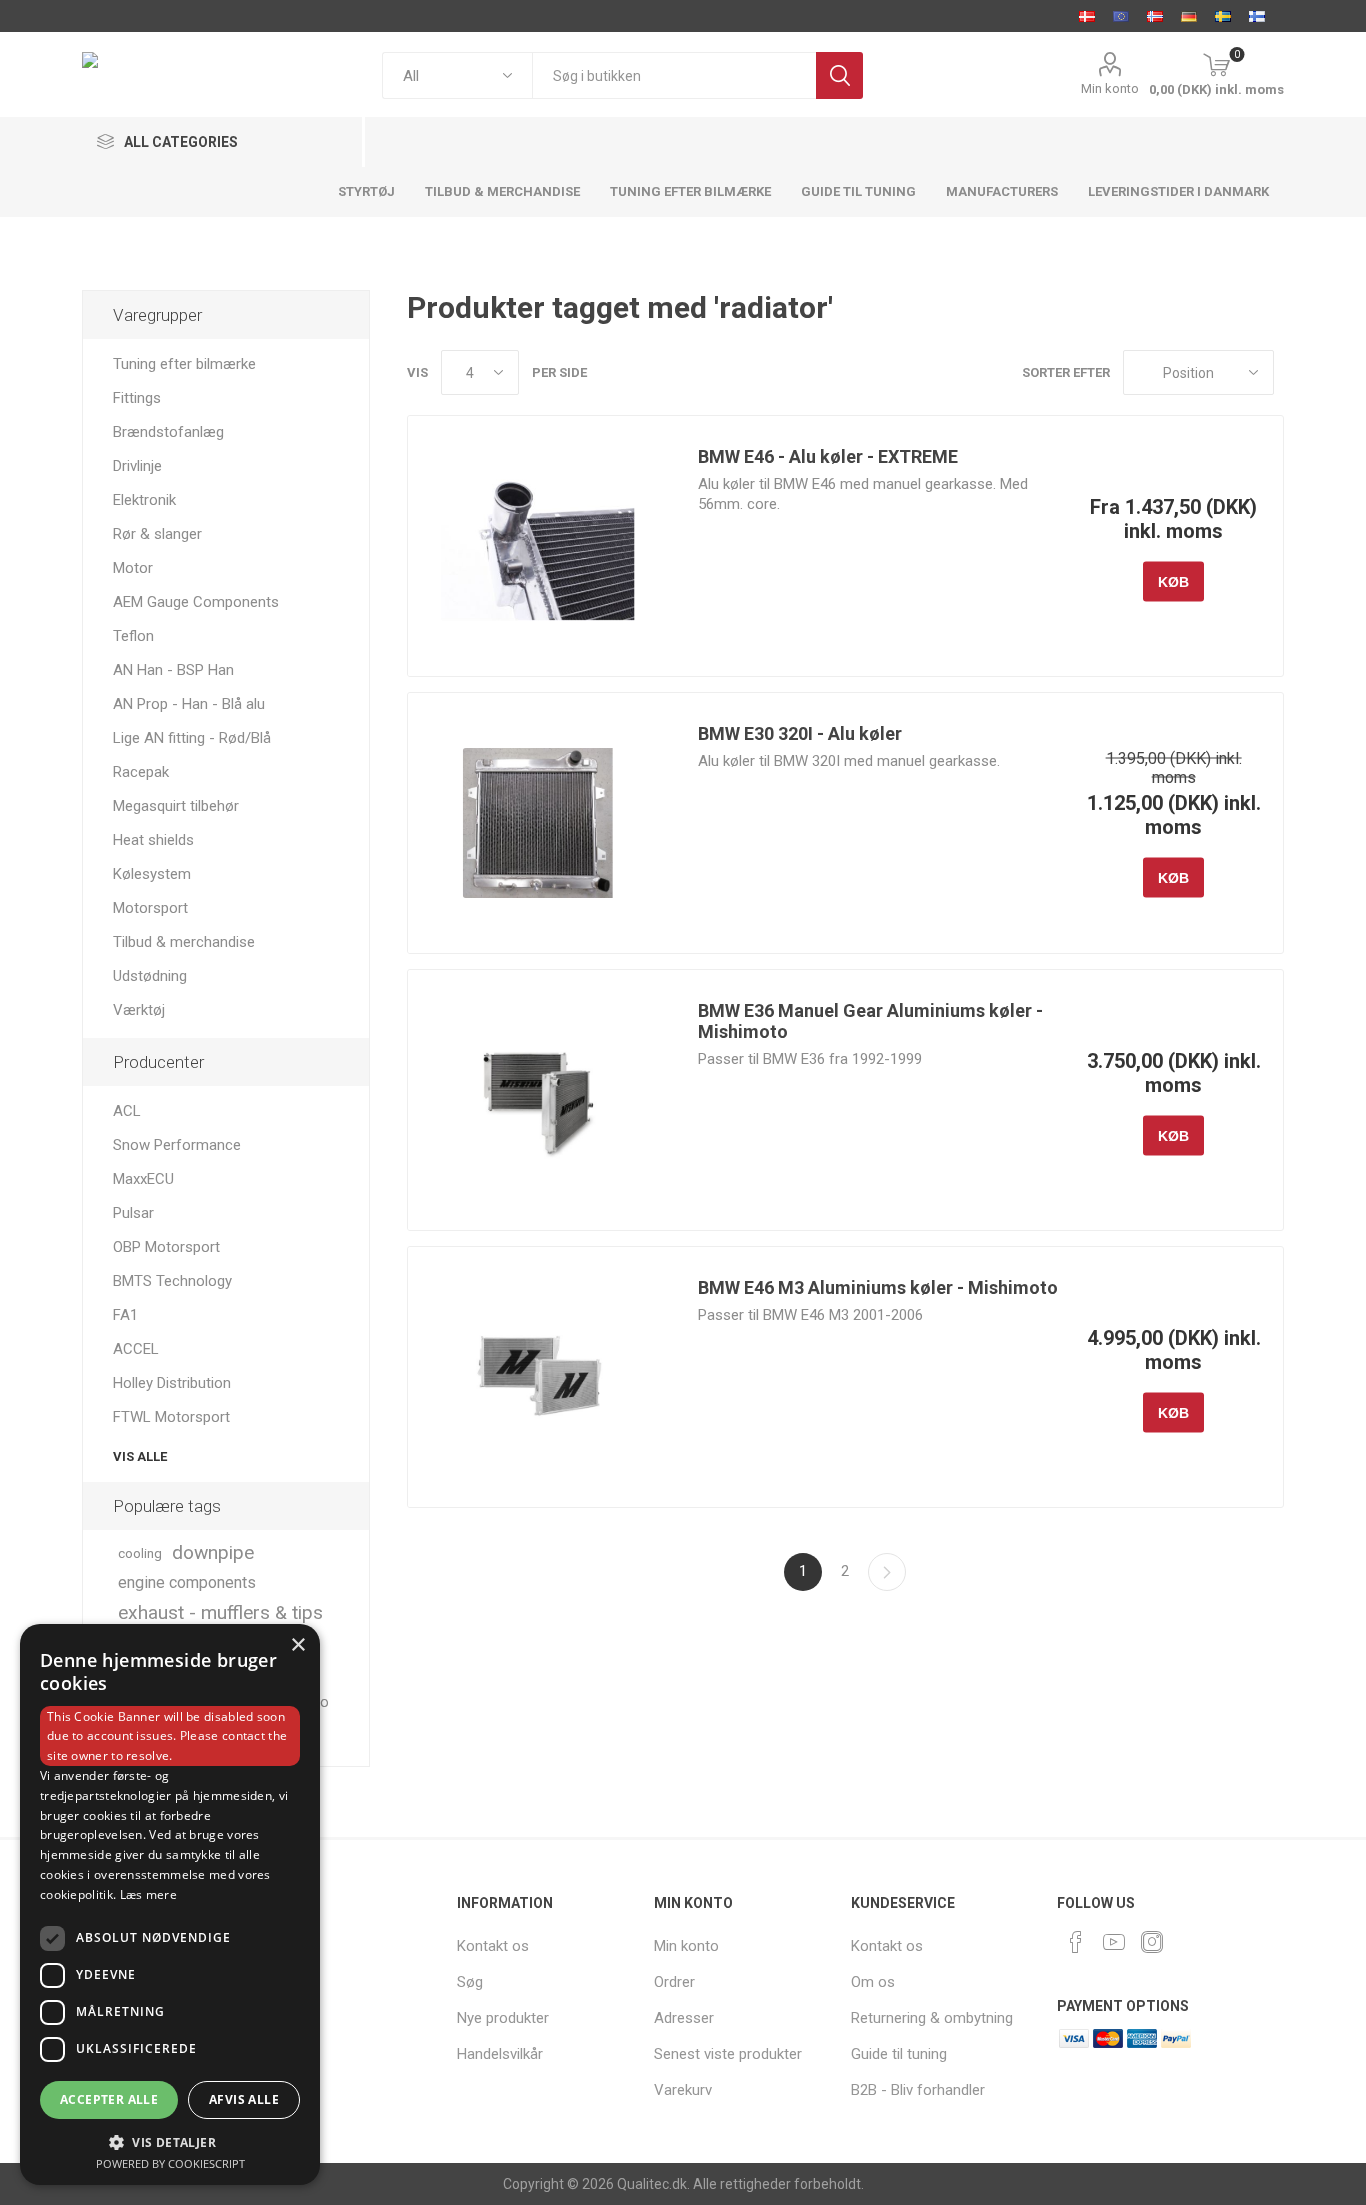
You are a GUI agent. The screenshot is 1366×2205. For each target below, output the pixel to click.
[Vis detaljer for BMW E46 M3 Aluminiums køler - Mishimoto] (538, 1377)
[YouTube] (1114, 1942)
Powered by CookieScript (170, 2163)
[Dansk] (1087, 16)
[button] (170, 2141)
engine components (187, 1582)
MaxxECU (143, 1179)
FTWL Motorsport (171, 1417)
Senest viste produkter (728, 2054)
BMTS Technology (172, 1281)
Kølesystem (152, 874)
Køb (1173, 582)
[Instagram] (1152, 1942)
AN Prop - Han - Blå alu (189, 704)
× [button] (297, 1645)
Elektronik (144, 500)
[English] (1121, 16)
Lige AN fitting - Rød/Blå (192, 738)
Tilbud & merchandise (184, 942)
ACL (127, 1111)
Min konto (1110, 88)
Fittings (137, 398)
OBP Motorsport (166, 1247)
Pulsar (133, 1213)
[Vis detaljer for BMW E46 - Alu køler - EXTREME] (538, 546)
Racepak (141, 772)
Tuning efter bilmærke (184, 364)
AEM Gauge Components (196, 602)
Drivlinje (137, 466)
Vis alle (140, 1456)
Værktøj (139, 1010)
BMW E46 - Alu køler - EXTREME (828, 456)
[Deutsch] (1189, 16)
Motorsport (150, 908)
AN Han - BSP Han (173, 670)
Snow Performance (177, 1145)
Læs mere (148, 1894)
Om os (873, 1982)
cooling (140, 1553)
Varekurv (683, 2090)
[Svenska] (1223, 16)
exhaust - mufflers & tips (220, 1612)
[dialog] (170, 1904)
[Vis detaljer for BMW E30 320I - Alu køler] (538, 823)
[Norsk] (1155, 16)
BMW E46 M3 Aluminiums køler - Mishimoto (878, 1287)
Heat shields (153, 840)
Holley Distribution (172, 1383)
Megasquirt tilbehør (176, 806)
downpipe (213, 1552)
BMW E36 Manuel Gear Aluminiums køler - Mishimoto (870, 1021)
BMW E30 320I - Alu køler (800, 733)
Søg (839, 75)
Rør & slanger (157, 534)
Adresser (684, 2018)
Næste (887, 1572)
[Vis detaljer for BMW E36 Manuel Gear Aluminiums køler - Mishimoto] (538, 1100)
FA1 (125, 1315)
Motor (133, 568)
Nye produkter (503, 2018)
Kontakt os (493, 1946)
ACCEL (136, 1349)
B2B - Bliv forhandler (918, 2090)
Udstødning (150, 976)
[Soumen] (1257, 16)
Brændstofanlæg (168, 432)
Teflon (133, 636)
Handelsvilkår (500, 2054)
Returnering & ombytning (932, 2018)
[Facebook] (1076, 1942)
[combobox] (674, 75)
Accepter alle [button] (109, 2099)
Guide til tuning (899, 2054)
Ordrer (674, 1982)
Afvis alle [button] (244, 2099)
